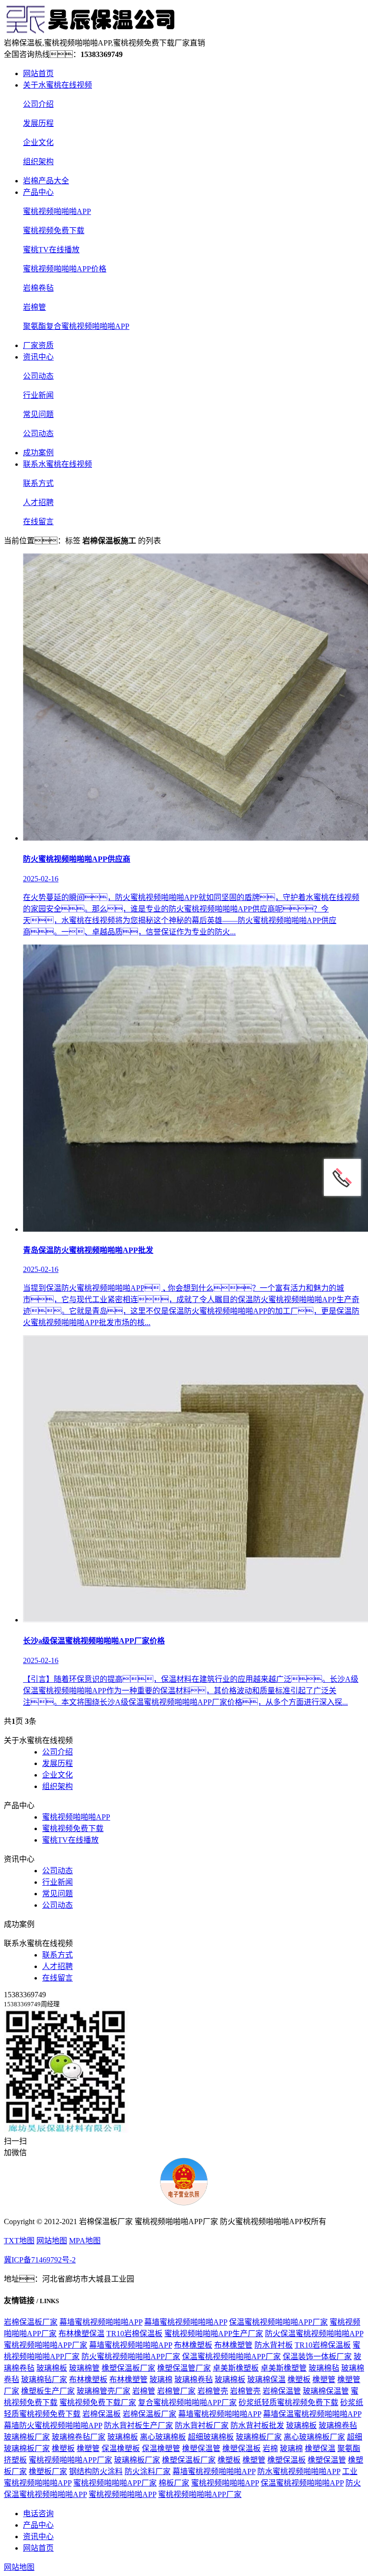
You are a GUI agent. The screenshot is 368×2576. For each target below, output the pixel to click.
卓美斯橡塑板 (236, 2368)
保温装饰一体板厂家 (317, 2357)
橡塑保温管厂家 (184, 2368)
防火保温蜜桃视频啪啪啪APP (314, 2334)
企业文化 (38, 142)
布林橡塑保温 (81, 2334)
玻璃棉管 (84, 2368)
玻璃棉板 (52, 2368)
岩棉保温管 (282, 2391)
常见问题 (38, 414)
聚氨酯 (349, 2448)
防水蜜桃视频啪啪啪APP (299, 2471)
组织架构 (38, 162)
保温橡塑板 (121, 2448)
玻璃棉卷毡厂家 (79, 2437)
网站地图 (52, 2241)
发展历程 (38, 123)
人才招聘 (38, 502)
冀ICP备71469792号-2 (40, 2260)
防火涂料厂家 (148, 2471)
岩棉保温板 (102, 2414)
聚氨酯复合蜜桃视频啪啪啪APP (76, 326)
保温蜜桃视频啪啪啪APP (302, 2483)
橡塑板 (299, 2379)
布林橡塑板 (193, 2345)
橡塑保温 (320, 2448)
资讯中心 (38, 357)
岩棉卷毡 (38, 288)
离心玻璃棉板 (163, 2437)
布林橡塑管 (233, 2345)
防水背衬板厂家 (202, 2425)
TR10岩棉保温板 (134, 2334)
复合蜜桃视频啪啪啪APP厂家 (187, 2402)
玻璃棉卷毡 (194, 2379)
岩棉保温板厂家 (31, 2322)
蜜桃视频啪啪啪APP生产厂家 (214, 2334)
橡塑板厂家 (48, 2471)
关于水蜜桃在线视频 (57, 85)
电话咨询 (38, 2514)
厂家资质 (38, 345)
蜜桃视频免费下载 (54, 231)
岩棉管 (34, 307)
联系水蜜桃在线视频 (57, 464)
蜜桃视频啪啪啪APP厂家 (46, 2345)
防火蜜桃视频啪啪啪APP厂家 (131, 2357)
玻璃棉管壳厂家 (103, 2391)
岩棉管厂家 (176, 2391)
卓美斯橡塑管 (284, 2368)
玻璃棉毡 (324, 2368)
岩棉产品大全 (46, 181)
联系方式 (38, 483)
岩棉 (270, 2448)
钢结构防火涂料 (96, 2471)
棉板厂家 (174, 2483)
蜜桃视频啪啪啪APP (57, 211)
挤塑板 (15, 2460)
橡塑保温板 (241, 2448)
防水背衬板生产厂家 (138, 2425)
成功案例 (38, 453)
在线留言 (38, 522)
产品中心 (38, 192)
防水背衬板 (274, 2345)
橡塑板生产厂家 (48, 2391)
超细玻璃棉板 (211, 2437)
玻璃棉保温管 (326, 2391)
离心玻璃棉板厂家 (314, 2437)
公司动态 (38, 376)
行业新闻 (38, 395)
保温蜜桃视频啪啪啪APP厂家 (278, 2322)
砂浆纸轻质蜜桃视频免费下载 (288, 2402)
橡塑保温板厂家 (128, 2368)
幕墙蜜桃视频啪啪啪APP (101, 2322)
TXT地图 (19, 2241)
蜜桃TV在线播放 (51, 250)
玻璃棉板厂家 (27, 2437)
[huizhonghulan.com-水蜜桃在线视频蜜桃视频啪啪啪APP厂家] (90, 32)
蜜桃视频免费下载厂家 (98, 2402)
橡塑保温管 (201, 2448)
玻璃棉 (161, 2379)
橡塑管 (324, 2379)
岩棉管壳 (213, 2391)
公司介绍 (38, 104)
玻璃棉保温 (266, 2379)
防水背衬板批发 (257, 2425)
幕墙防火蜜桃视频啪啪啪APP (53, 2425)
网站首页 (38, 73)
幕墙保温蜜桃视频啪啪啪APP (312, 2414)
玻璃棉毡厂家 (44, 2379)
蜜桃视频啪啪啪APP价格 (65, 269)
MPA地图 (85, 2241)
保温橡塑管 (161, 2448)
